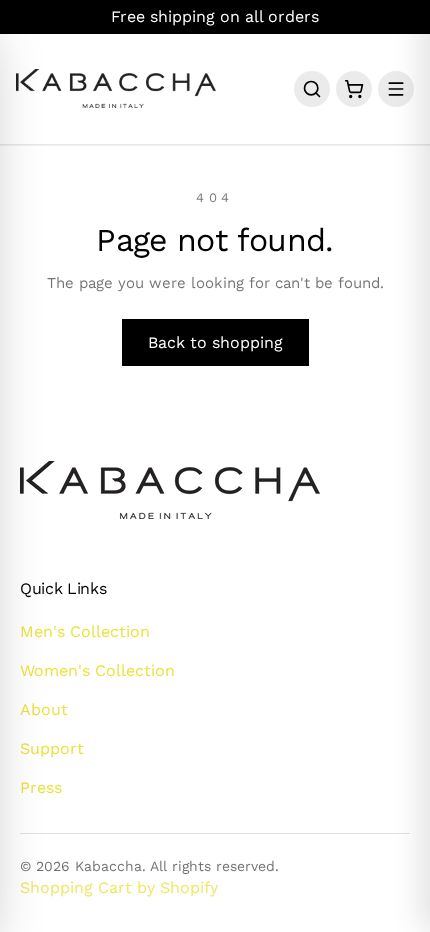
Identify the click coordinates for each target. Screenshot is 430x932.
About (44, 709)
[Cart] (354, 89)
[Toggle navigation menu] (396, 89)
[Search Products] (312, 89)
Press (41, 787)
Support (52, 748)
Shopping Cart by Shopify (119, 887)
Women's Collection (97, 670)
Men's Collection (85, 631)
